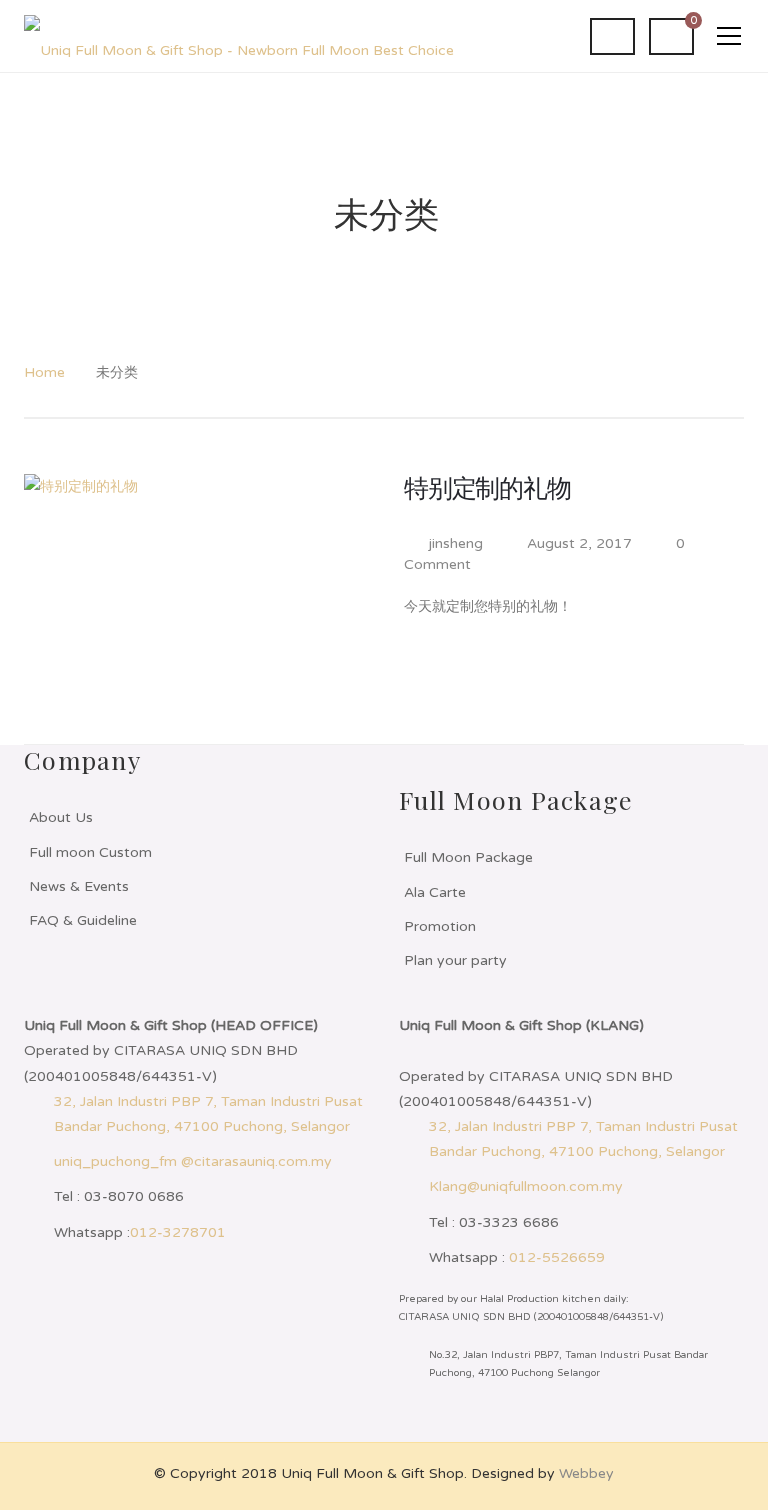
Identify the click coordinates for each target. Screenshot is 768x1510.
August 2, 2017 (581, 543)
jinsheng (456, 543)
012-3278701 (178, 1232)
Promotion (440, 926)
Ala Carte (435, 892)
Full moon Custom (90, 852)
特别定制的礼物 (487, 489)
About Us (61, 817)
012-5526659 (557, 1257)
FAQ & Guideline (83, 920)
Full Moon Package (468, 857)
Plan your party (455, 960)
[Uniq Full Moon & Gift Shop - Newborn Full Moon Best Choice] (239, 35)
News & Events (79, 886)
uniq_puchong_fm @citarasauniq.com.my (193, 1161)
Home (44, 372)
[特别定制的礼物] (204, 594)
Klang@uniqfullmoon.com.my (526, 1186)
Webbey (586, 1473)
